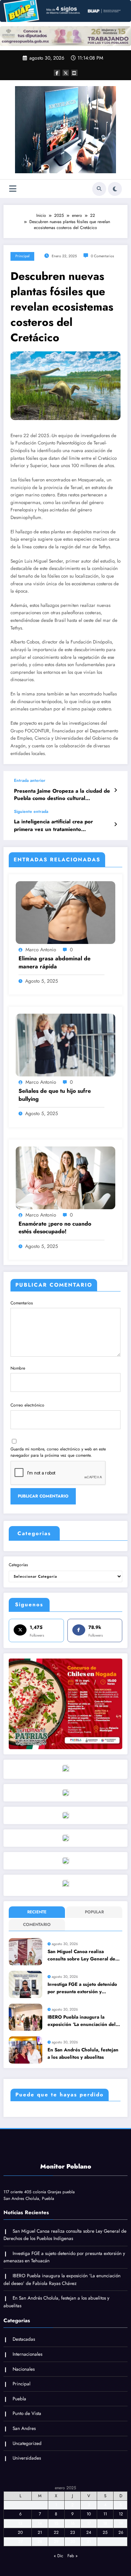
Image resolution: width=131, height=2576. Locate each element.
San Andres (24, 2428)
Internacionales (27, 2354)
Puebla (19, 2399)
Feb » (72, 2556)
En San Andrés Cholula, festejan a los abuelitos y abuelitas (83, 2053)
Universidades (27, 2458)
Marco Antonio (41, 950)
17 (89, 2523)
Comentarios (22, 1303)
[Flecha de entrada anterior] (115, 790)
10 (89, 2514)
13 (20, 2523)
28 (40, 2541)
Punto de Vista (27, 2413)
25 (105, 2532)
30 (73, 2541)
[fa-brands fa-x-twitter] (66, 73)
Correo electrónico (27, 1405)
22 (56, 2532)
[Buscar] (99, 189)
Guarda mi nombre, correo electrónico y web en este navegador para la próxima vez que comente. (58, 1452)
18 (105, 2523)
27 (20, 2541)
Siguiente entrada (31, 811)
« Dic (59, 2556)
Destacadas (24, 2339)
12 (121, 2514)
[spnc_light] (115, 189)
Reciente (37, 1912)
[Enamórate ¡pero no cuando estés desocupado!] (65, 1177)
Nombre (18, 1368)
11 (105, 2514)
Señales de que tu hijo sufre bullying (55, 1095)
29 (56, 2541)
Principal (22, 256)
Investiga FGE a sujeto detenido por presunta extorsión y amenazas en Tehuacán (82, 1988)
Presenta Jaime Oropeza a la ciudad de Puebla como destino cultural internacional (62, 795)
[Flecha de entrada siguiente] (115, 824)
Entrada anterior (30, 780)
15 (56, 2523)
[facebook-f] (57, 73)
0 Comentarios (102, 256)
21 (40, 2532)
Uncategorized (27, 2443)
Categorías (18, 1565)
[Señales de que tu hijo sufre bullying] (65, 1045)
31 (89, 2541)
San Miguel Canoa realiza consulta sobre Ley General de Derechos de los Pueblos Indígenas (81, 1955)
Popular (94, 1912)
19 (121, 2523)
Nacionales (24, 2369)
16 (73, 2523)
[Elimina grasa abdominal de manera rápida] (65, 912)
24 (89, 2532)
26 (121, 2532)
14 (40, 2523)
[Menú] (13, 189)
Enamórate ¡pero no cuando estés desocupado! (55, 1228)
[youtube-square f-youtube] (74, 73)
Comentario (37, 1925)
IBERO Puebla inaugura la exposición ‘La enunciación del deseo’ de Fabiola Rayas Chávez (83, 2021)
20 (20, 2532)
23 (73, 2532)
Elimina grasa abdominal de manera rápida (54, 962)
